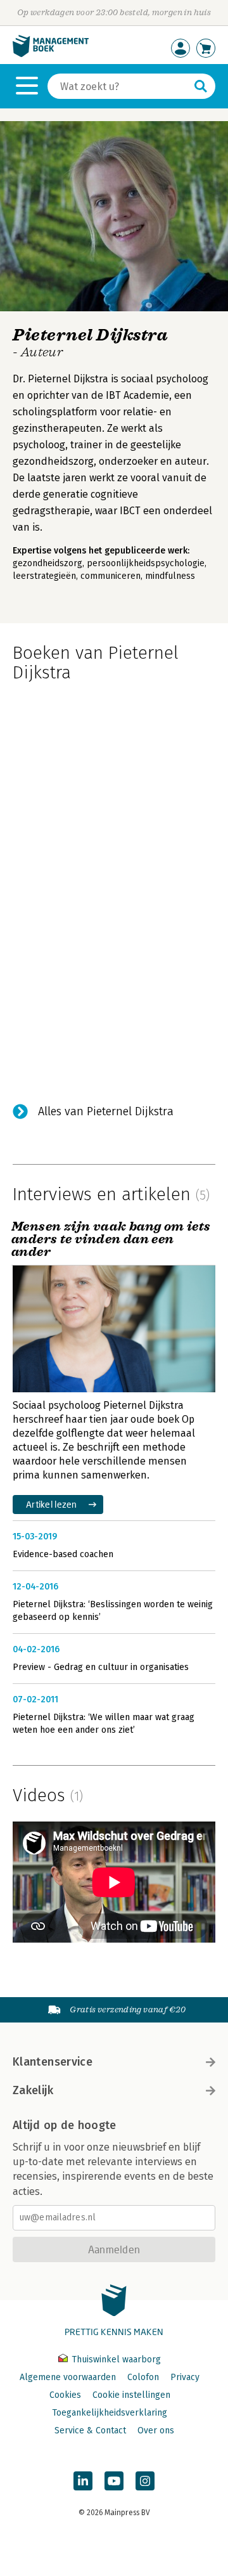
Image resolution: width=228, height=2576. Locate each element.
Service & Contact (90, 2430)
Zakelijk (33, 2090)
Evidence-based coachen (63, 1554)
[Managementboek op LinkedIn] (83, 2481)
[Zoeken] (201, 86)
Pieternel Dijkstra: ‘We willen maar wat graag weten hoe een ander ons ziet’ (104, 1724)
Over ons (156, 2430)
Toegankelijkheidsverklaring (110, 2413)
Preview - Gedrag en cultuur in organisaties (101, 1667)
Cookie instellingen (131, 2395)
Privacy (185, 2377)
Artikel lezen (52, 1504)
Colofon (143, 2377)
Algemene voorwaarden (68, 2377)
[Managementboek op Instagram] (145, 2481)
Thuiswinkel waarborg (115, 2359)
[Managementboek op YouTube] (114, 2481)
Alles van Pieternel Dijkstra (106, 1111)
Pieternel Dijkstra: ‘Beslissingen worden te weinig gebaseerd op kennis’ (113, 1611)
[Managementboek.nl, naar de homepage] (51, 54)
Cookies (65, 2395)
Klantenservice (53, 2062)
